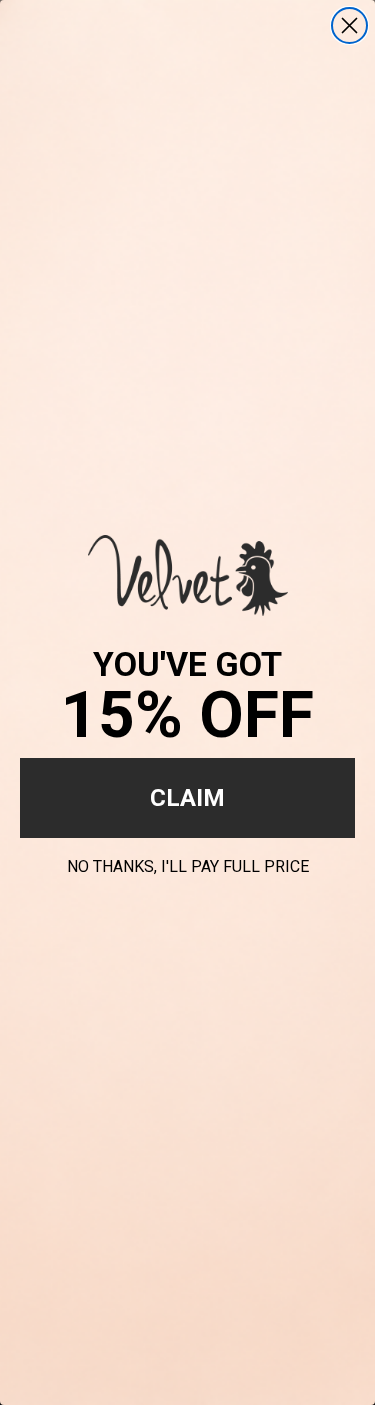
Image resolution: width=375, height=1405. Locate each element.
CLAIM (187, 798)
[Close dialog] (349, 25)
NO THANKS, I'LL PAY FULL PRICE (188, 863)
